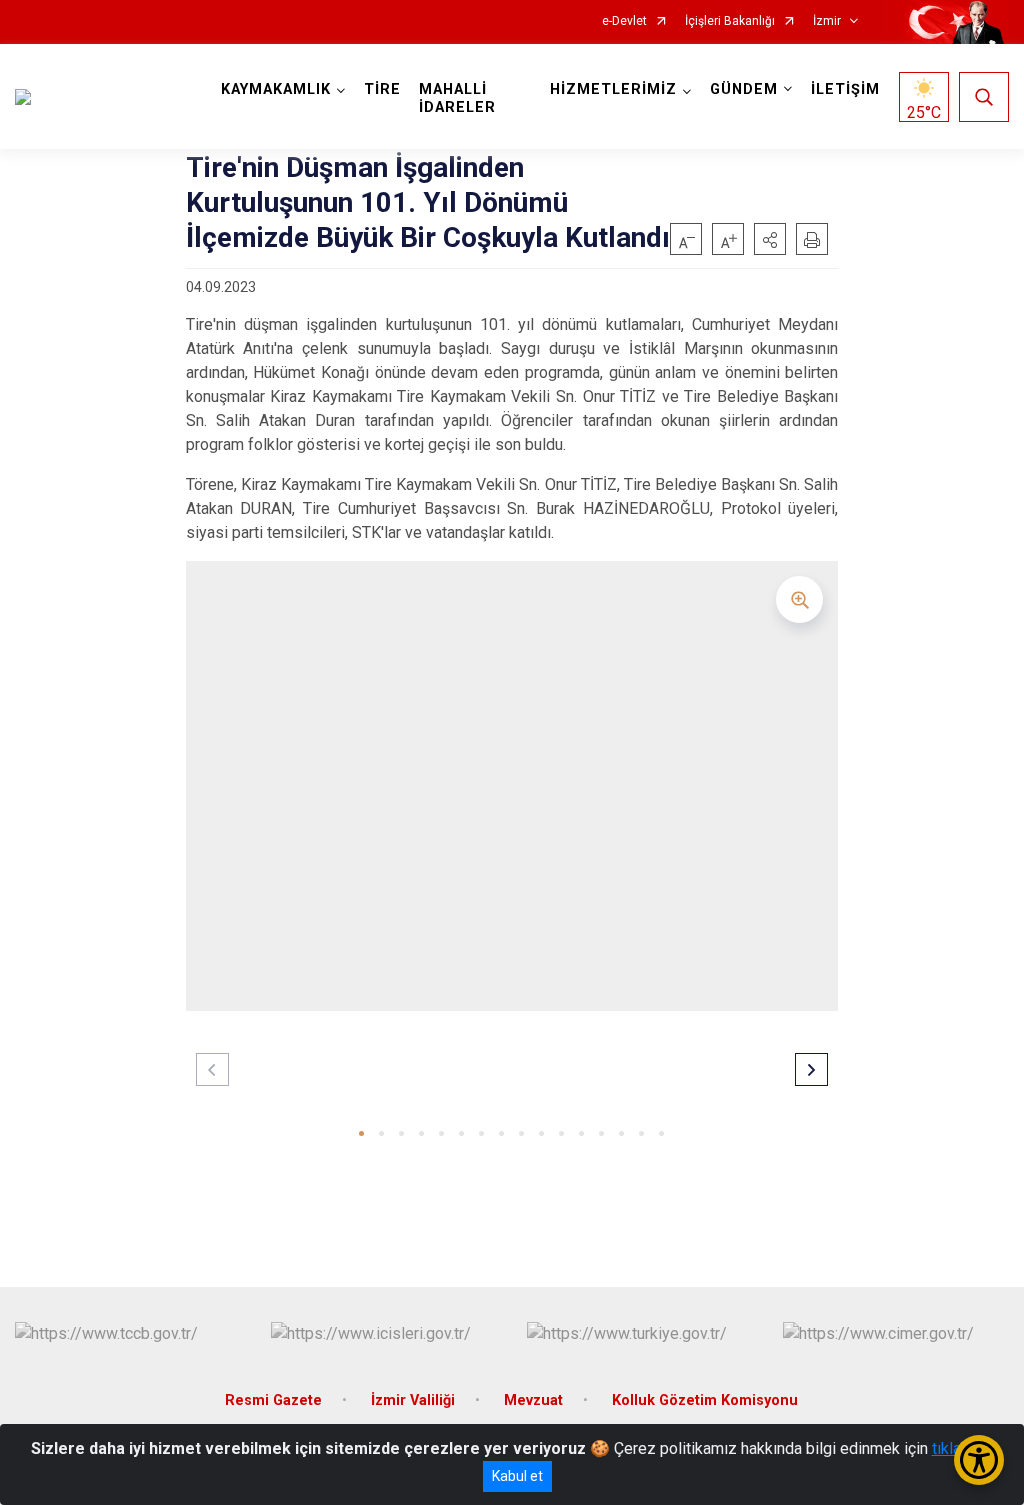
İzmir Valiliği (413, 1400)
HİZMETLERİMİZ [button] (613, 89)
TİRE (382, 89)
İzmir (827, 21)
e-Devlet (624, 21)
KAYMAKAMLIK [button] (276, 89)
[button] (770, 239)
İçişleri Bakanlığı (730, 21)
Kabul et (517, 1476)
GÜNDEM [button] (744, 89)
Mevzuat (533, 1400)
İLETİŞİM (845, 89)
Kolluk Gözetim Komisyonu (705, 1400)
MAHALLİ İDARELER (457, 98)
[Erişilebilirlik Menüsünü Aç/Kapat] (979, 1460)
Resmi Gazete (273, 1400)
